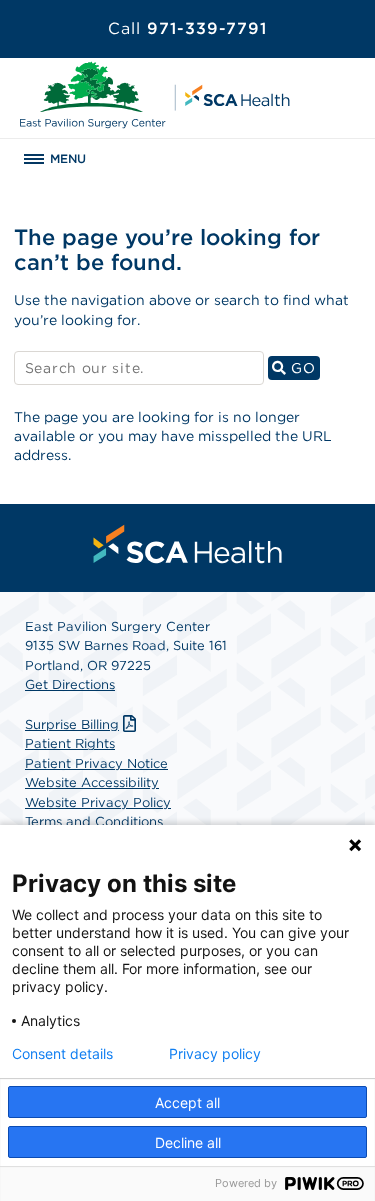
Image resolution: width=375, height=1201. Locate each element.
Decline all (188, 1142)
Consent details (62, 1054)
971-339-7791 (187, 28)
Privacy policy (215, 1054)
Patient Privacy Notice (96, 763)
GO (303, 367)
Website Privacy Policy (98, 802)
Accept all (187, 1102)
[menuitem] (188, 544)
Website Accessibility (92, 782)
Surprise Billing (72, 724)
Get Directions (70, 684)
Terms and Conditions (94, 821)
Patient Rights (70, 743)
